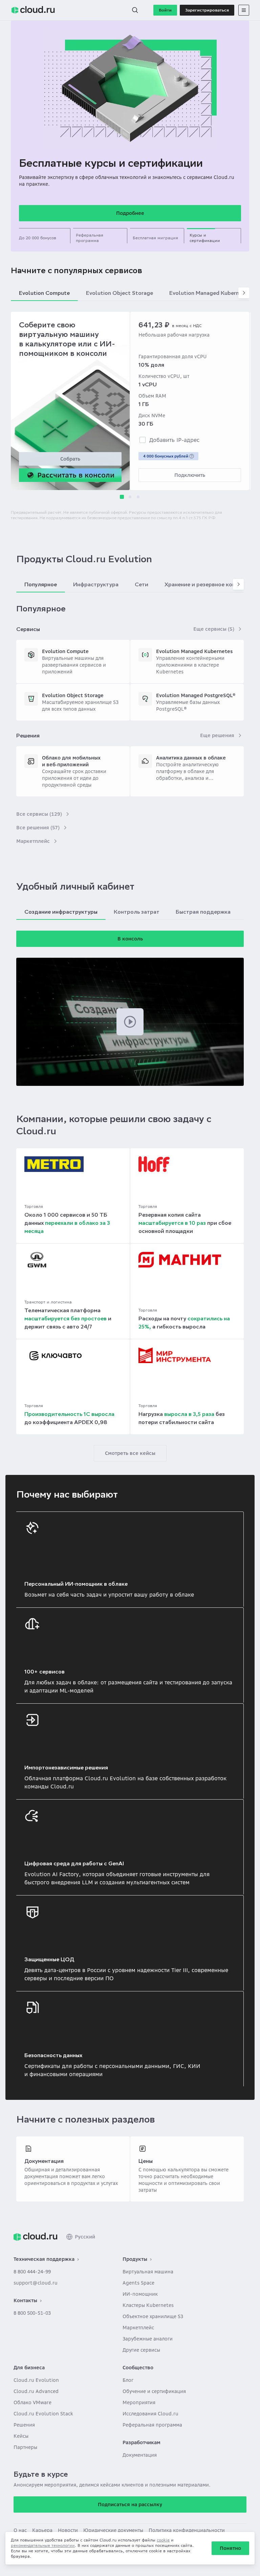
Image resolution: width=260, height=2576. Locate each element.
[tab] (43, 236)
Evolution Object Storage (73, 695)
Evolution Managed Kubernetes (194, 651)
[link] (35, 2237)
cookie (163, 2540)
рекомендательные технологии (43, 2545)
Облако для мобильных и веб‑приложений (71, 761)
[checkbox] (143, 440)
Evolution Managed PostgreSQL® (196, 695)
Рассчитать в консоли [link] (76, 475)
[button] (135, 10)
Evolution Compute (65, 651)
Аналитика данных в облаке (191, 758)
